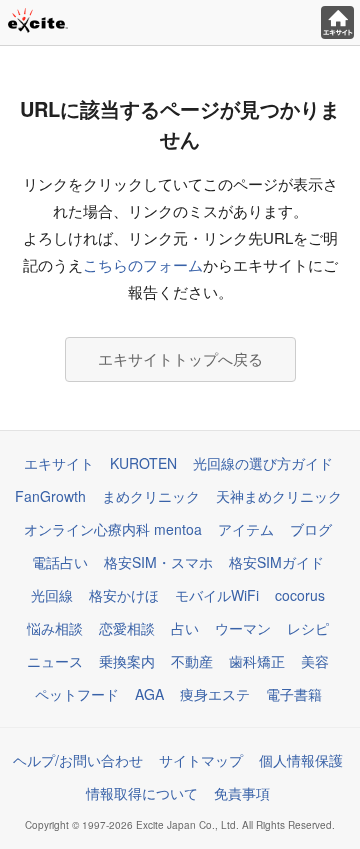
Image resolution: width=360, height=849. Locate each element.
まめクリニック (151, 496)
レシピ (308, 628)
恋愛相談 (127, 628)
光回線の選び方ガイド (263, 463)
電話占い (60, 562)
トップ (337, 22)
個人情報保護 (301, 760)
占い (185, 628)
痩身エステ (215, 694)
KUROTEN (143, 463)
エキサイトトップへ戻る (180, 358)
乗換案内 (127, 661)
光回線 (52, 595)
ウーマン (243, 628)
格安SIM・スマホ (158, 562)
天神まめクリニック (279, 496)
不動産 (192, 661)
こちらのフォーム (143, 264)
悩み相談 (55, 628)
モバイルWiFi (217, 595)
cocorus (300, 595)
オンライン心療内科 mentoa (113, 529)
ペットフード (77, 694)
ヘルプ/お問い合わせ (78, 760)
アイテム (246, 529)
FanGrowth (50, 496)
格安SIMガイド (276, 562)
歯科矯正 (257, 661)
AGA (149, 694)
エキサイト (59, 463)
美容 (315, 661)
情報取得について (142, 793)
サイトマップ (201, 760)
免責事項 (242, 793)
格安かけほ (124, 595)
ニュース (55, 661)
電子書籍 (294, 694)
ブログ (311, 529)
